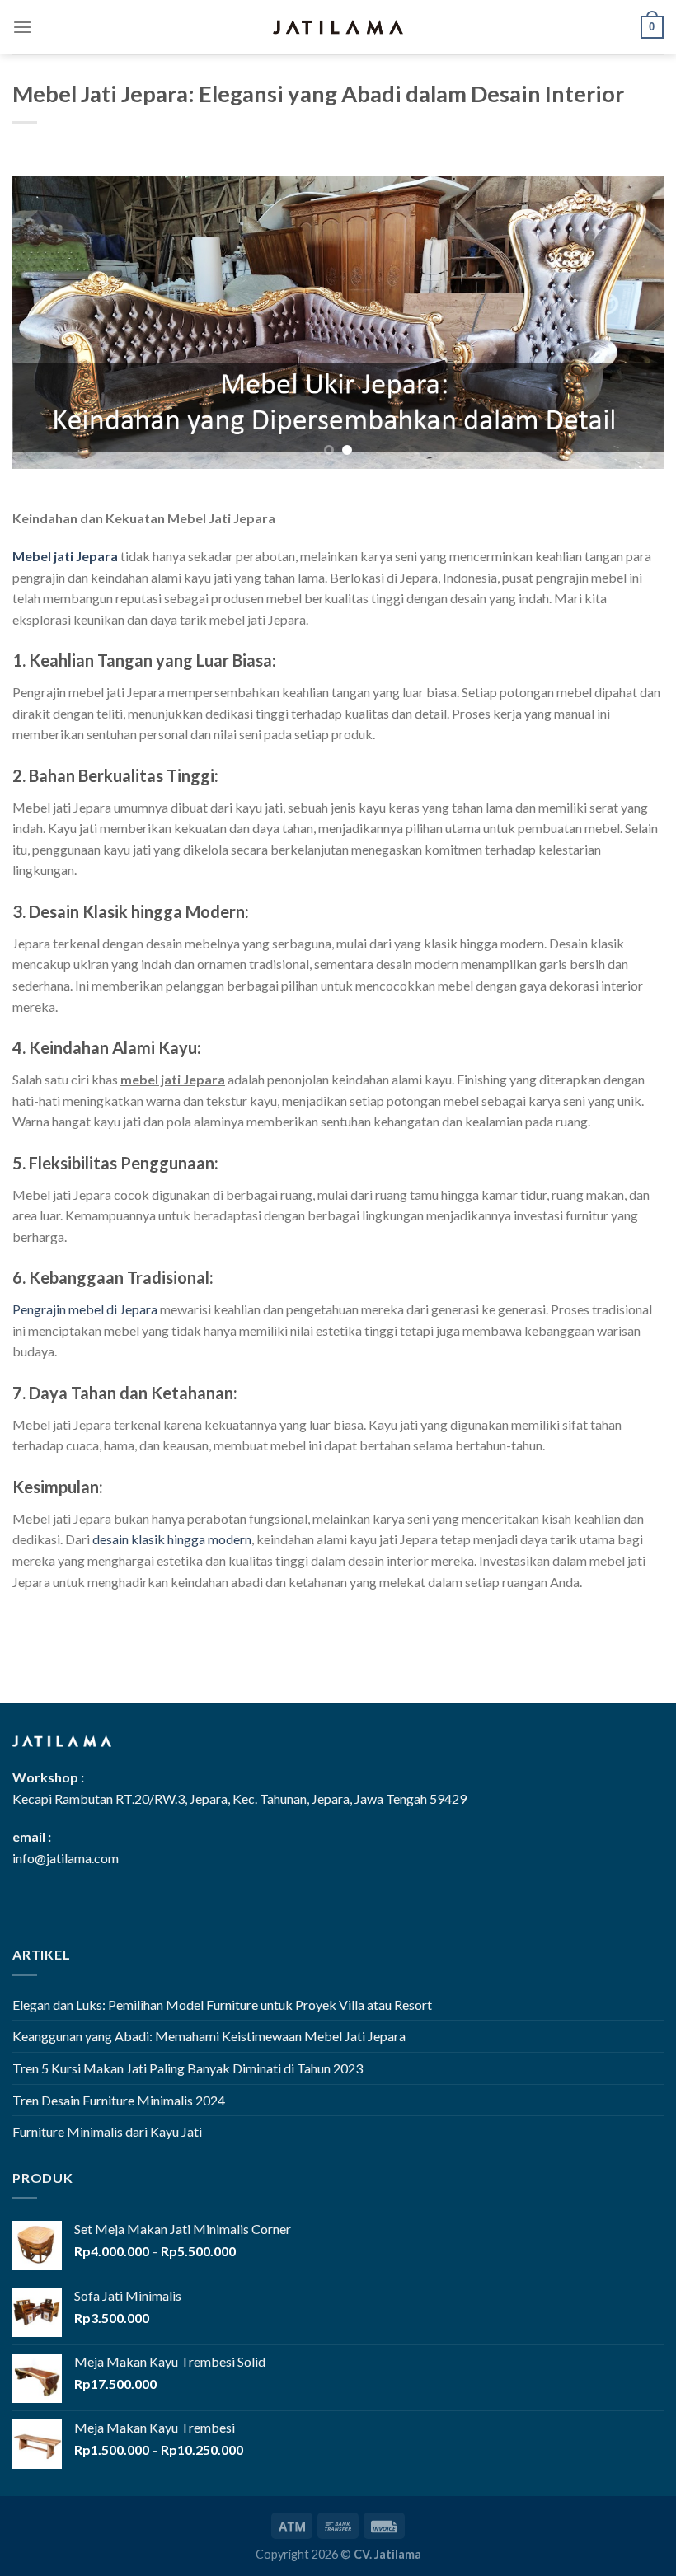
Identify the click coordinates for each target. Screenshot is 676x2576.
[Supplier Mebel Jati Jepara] (338, 27)
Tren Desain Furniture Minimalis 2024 (119, 2100)
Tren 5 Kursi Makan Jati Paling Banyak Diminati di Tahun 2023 (188, 2068)
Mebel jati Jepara (65, 556)
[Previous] (46, 323)
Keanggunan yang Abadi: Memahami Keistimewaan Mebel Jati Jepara (209, 2036)
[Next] (630, 323)
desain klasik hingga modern (172, 1539)
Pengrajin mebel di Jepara (85, 1309)
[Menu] (22, 27)
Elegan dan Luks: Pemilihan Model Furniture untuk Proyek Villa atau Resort (222, 2005)
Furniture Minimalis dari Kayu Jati (107, 2131)
